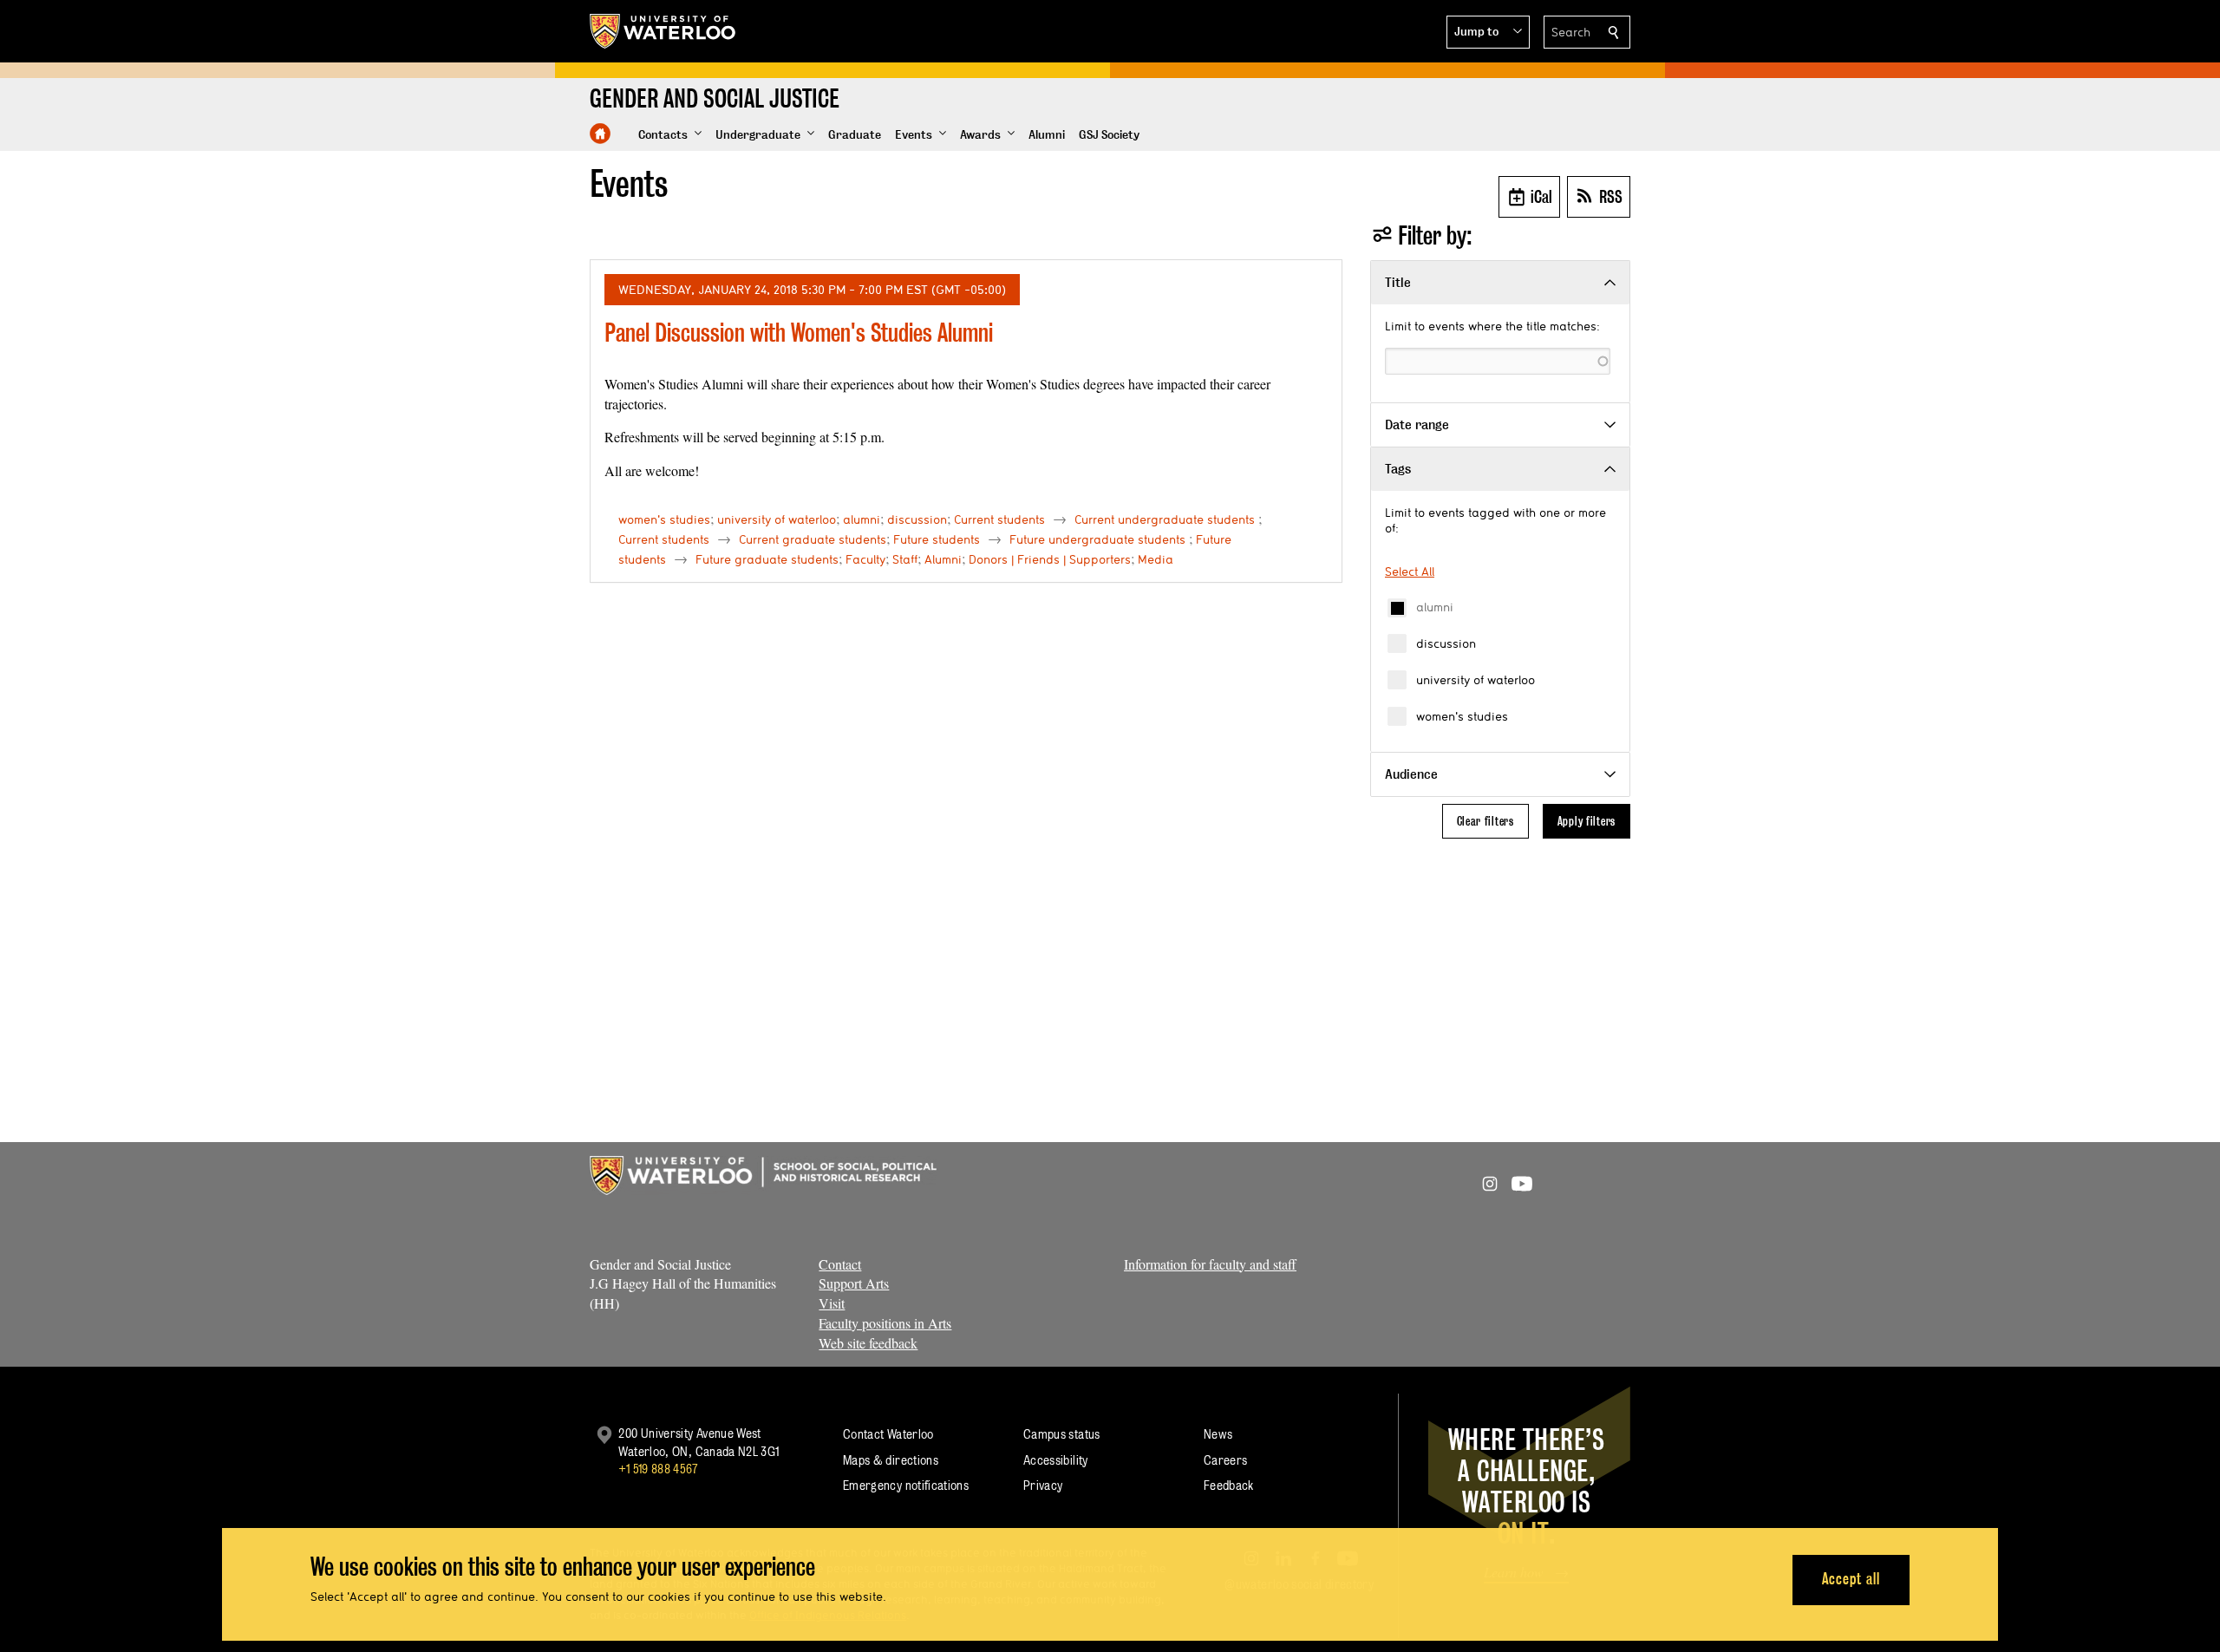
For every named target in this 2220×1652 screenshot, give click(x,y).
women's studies (1462, 716)
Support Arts (854, 1283)
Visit (832, 1303)
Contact (840, 1264)
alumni (1435, 607)
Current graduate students (813, 539)
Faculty (865, 559)
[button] (1488, 32)
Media (1156, 559)
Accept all (1851, 1579)
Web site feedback (868, 1343)
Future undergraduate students (1097, 539)
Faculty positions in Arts (885, 1323)
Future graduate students (767, 559)
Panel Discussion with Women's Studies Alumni (799, 333)
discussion (1446, 643)
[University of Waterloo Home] (663, 31)
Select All (1410, 571)
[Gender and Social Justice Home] (600, 134)
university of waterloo (1476, 680)
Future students (937, 539)
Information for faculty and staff (1210, 1264)
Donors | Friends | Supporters (1050, 559)
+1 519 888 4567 (658, 1469)
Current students (999, 519)
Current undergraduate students (1165, 519)
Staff (905, 559)
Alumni (943, 559)
